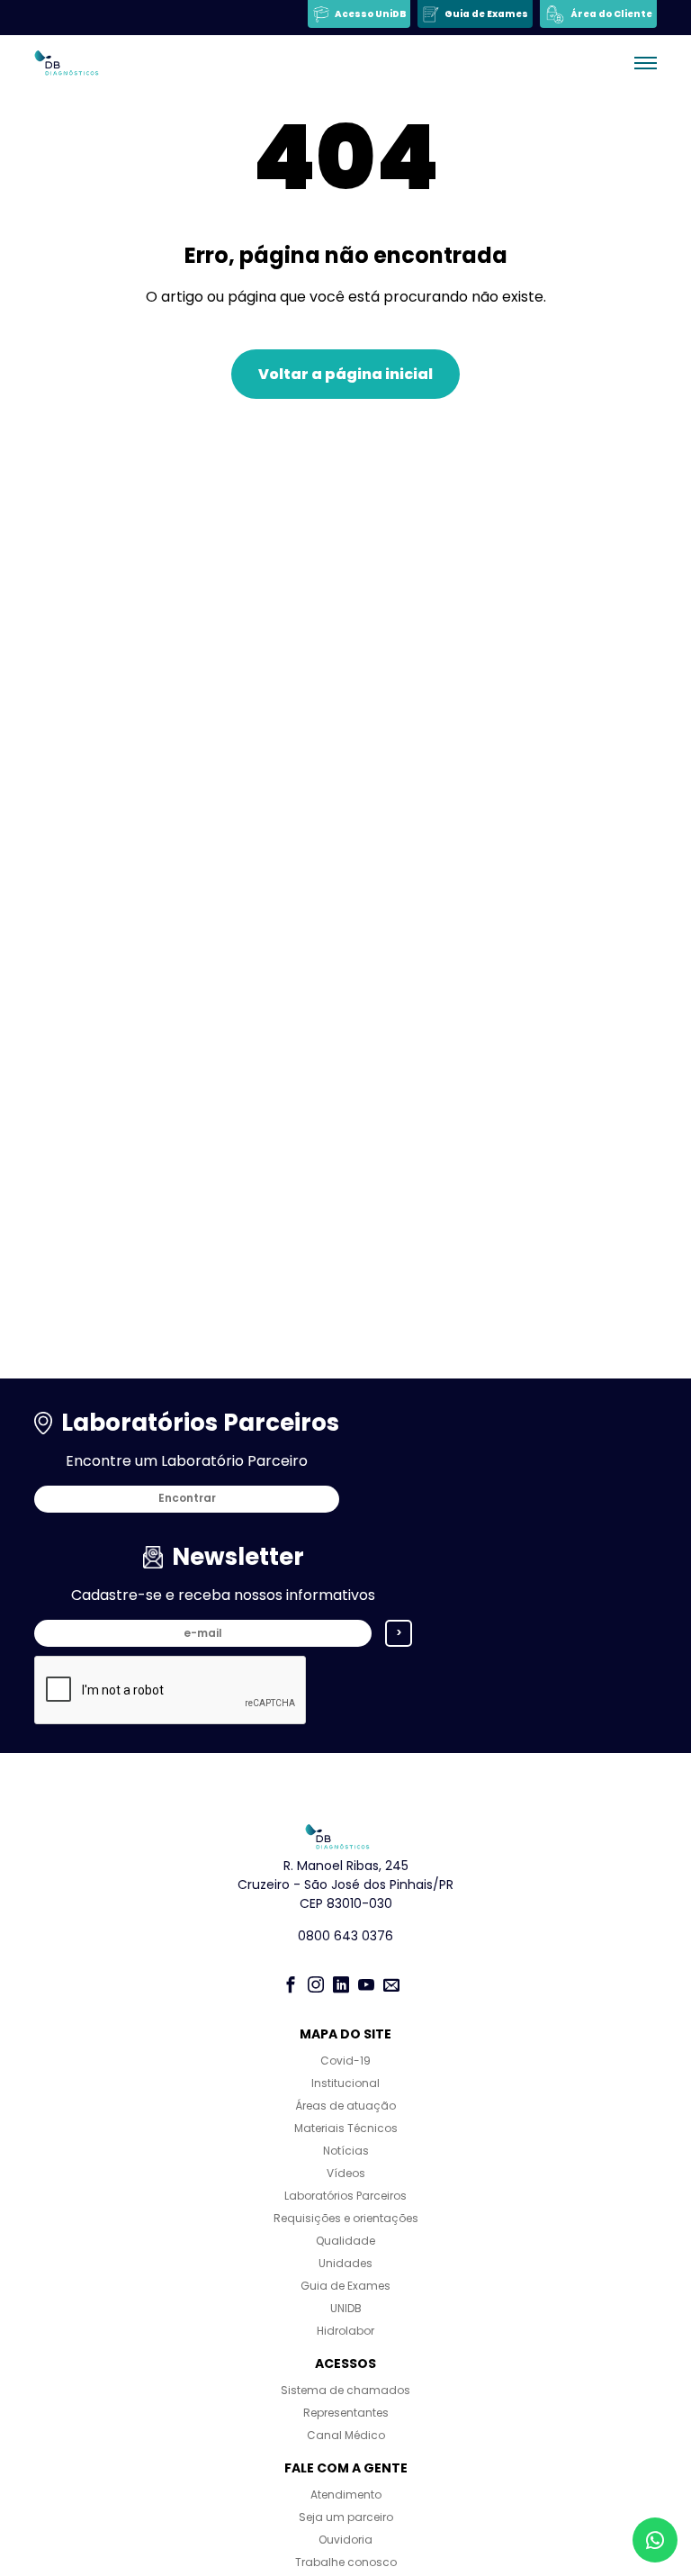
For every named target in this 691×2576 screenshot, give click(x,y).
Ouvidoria (345, 2540)
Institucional (345, 2083)
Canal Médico (346, 2435)
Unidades (345, 2263)
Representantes (346, 2413)
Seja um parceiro (346, 2517)
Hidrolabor (345, 2331)
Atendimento (346, 2495)
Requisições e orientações (346, 2218)
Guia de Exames (345, 2286)
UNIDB (346, 2308)
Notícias (346, 2151)
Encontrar (187, 1498)
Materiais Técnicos (346, 2128)
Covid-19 (345, 2061)
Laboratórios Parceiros (345, 2196)
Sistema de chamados (345, 2390)
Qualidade (345, 2241)
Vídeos (346, 2173)
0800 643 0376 (345, 1936)
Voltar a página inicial (345, 374)
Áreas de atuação (345, 2106)
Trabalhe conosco (346, 2562)
